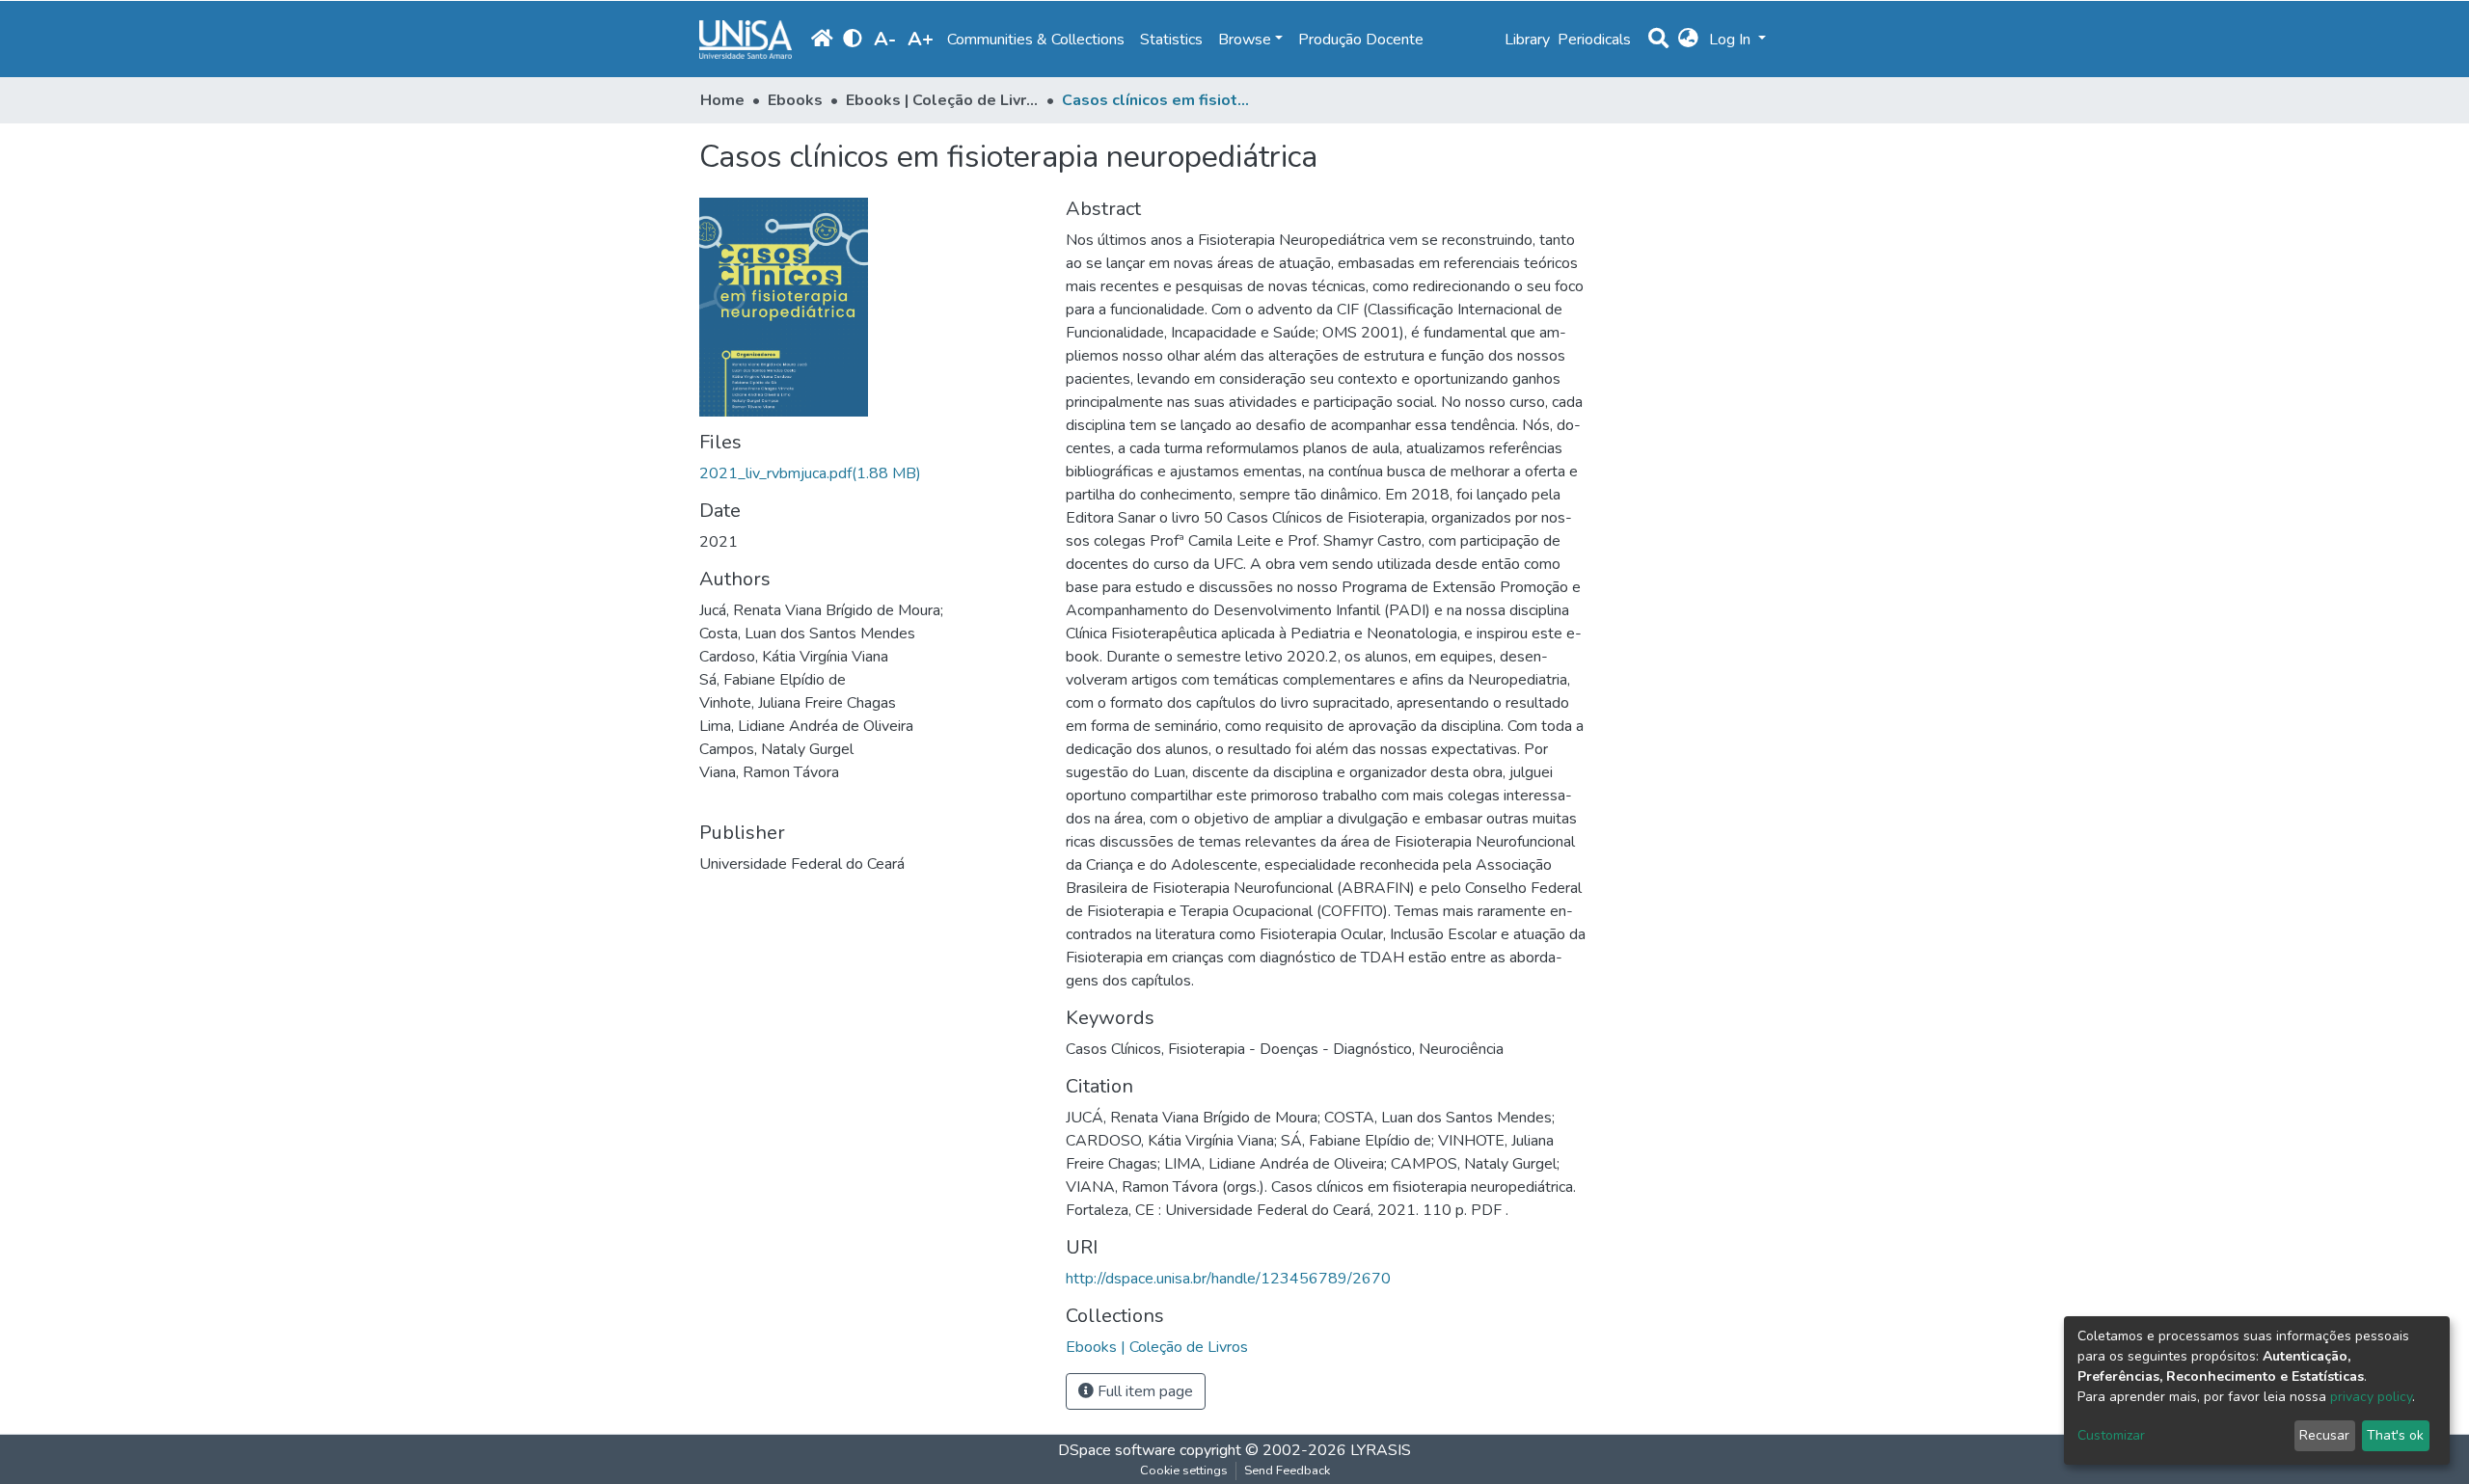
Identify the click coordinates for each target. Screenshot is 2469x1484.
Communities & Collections (1036, 40)
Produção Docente (1361, 40)
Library (1527, 40)
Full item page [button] (1143, 1391)
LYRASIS (1381, 1450)
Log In (1732, 40)
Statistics (1171, 40)
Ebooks (795, 100)
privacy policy (2371, 1397)
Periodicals (1594, 40)
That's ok (2395, 1435)
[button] (1688, 40)
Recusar (2324, 1435)
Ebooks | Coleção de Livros (942, 100)
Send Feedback (1287, 1471)
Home (722, 100)
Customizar (2111, 1435)
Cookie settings (1184, 1471)
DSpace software (1117, 1450)
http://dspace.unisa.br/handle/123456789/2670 (1228, 1279)
